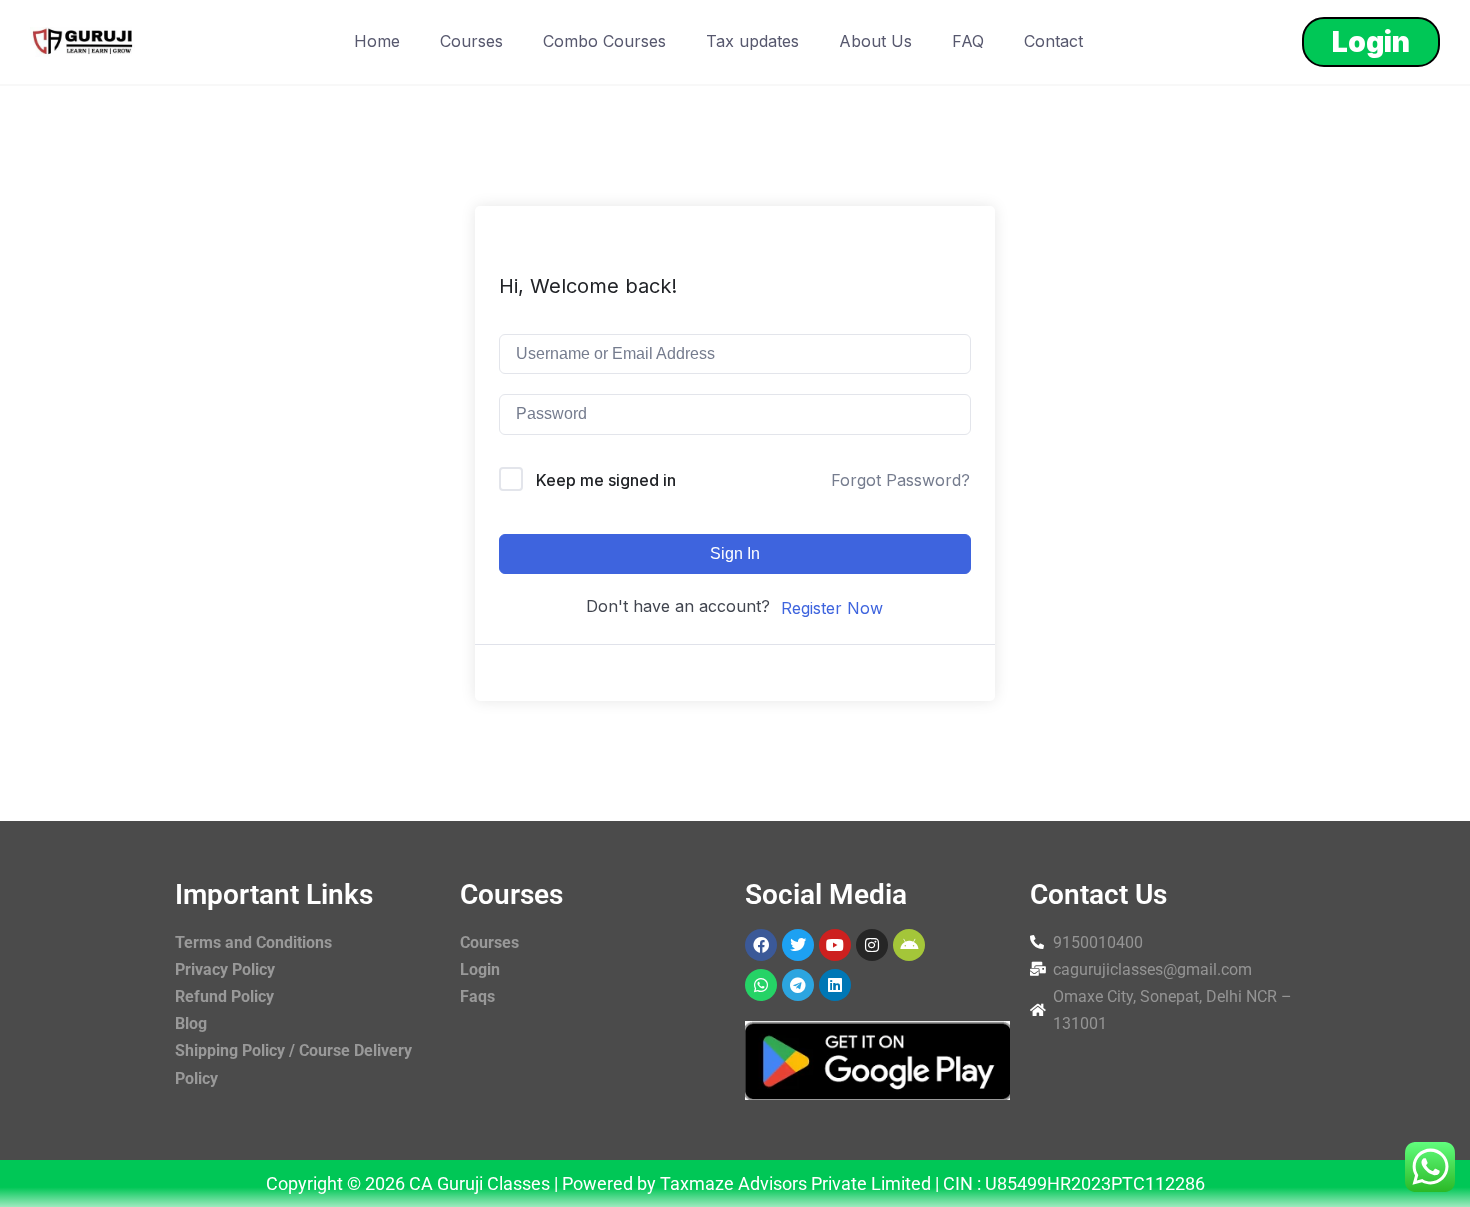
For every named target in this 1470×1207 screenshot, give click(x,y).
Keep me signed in (606, 480)
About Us (875, 41)
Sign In (735, 553)
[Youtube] (835, 945)
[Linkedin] (835, 985)
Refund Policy (224, 996)
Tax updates (752, 41)
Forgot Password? (900, 480)
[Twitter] (798, 945)
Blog (191, 1023)
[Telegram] (798, 985)
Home (377, 41)
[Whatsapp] (761, 985)
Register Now (832, 608)
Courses (471, 41)
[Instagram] (872, 945)
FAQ (968, 41)
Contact (1053, 41)
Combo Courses (604, 41)
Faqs (477, 996)
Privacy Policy (225, 969)
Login (1371, 42)
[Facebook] (761, 945)
